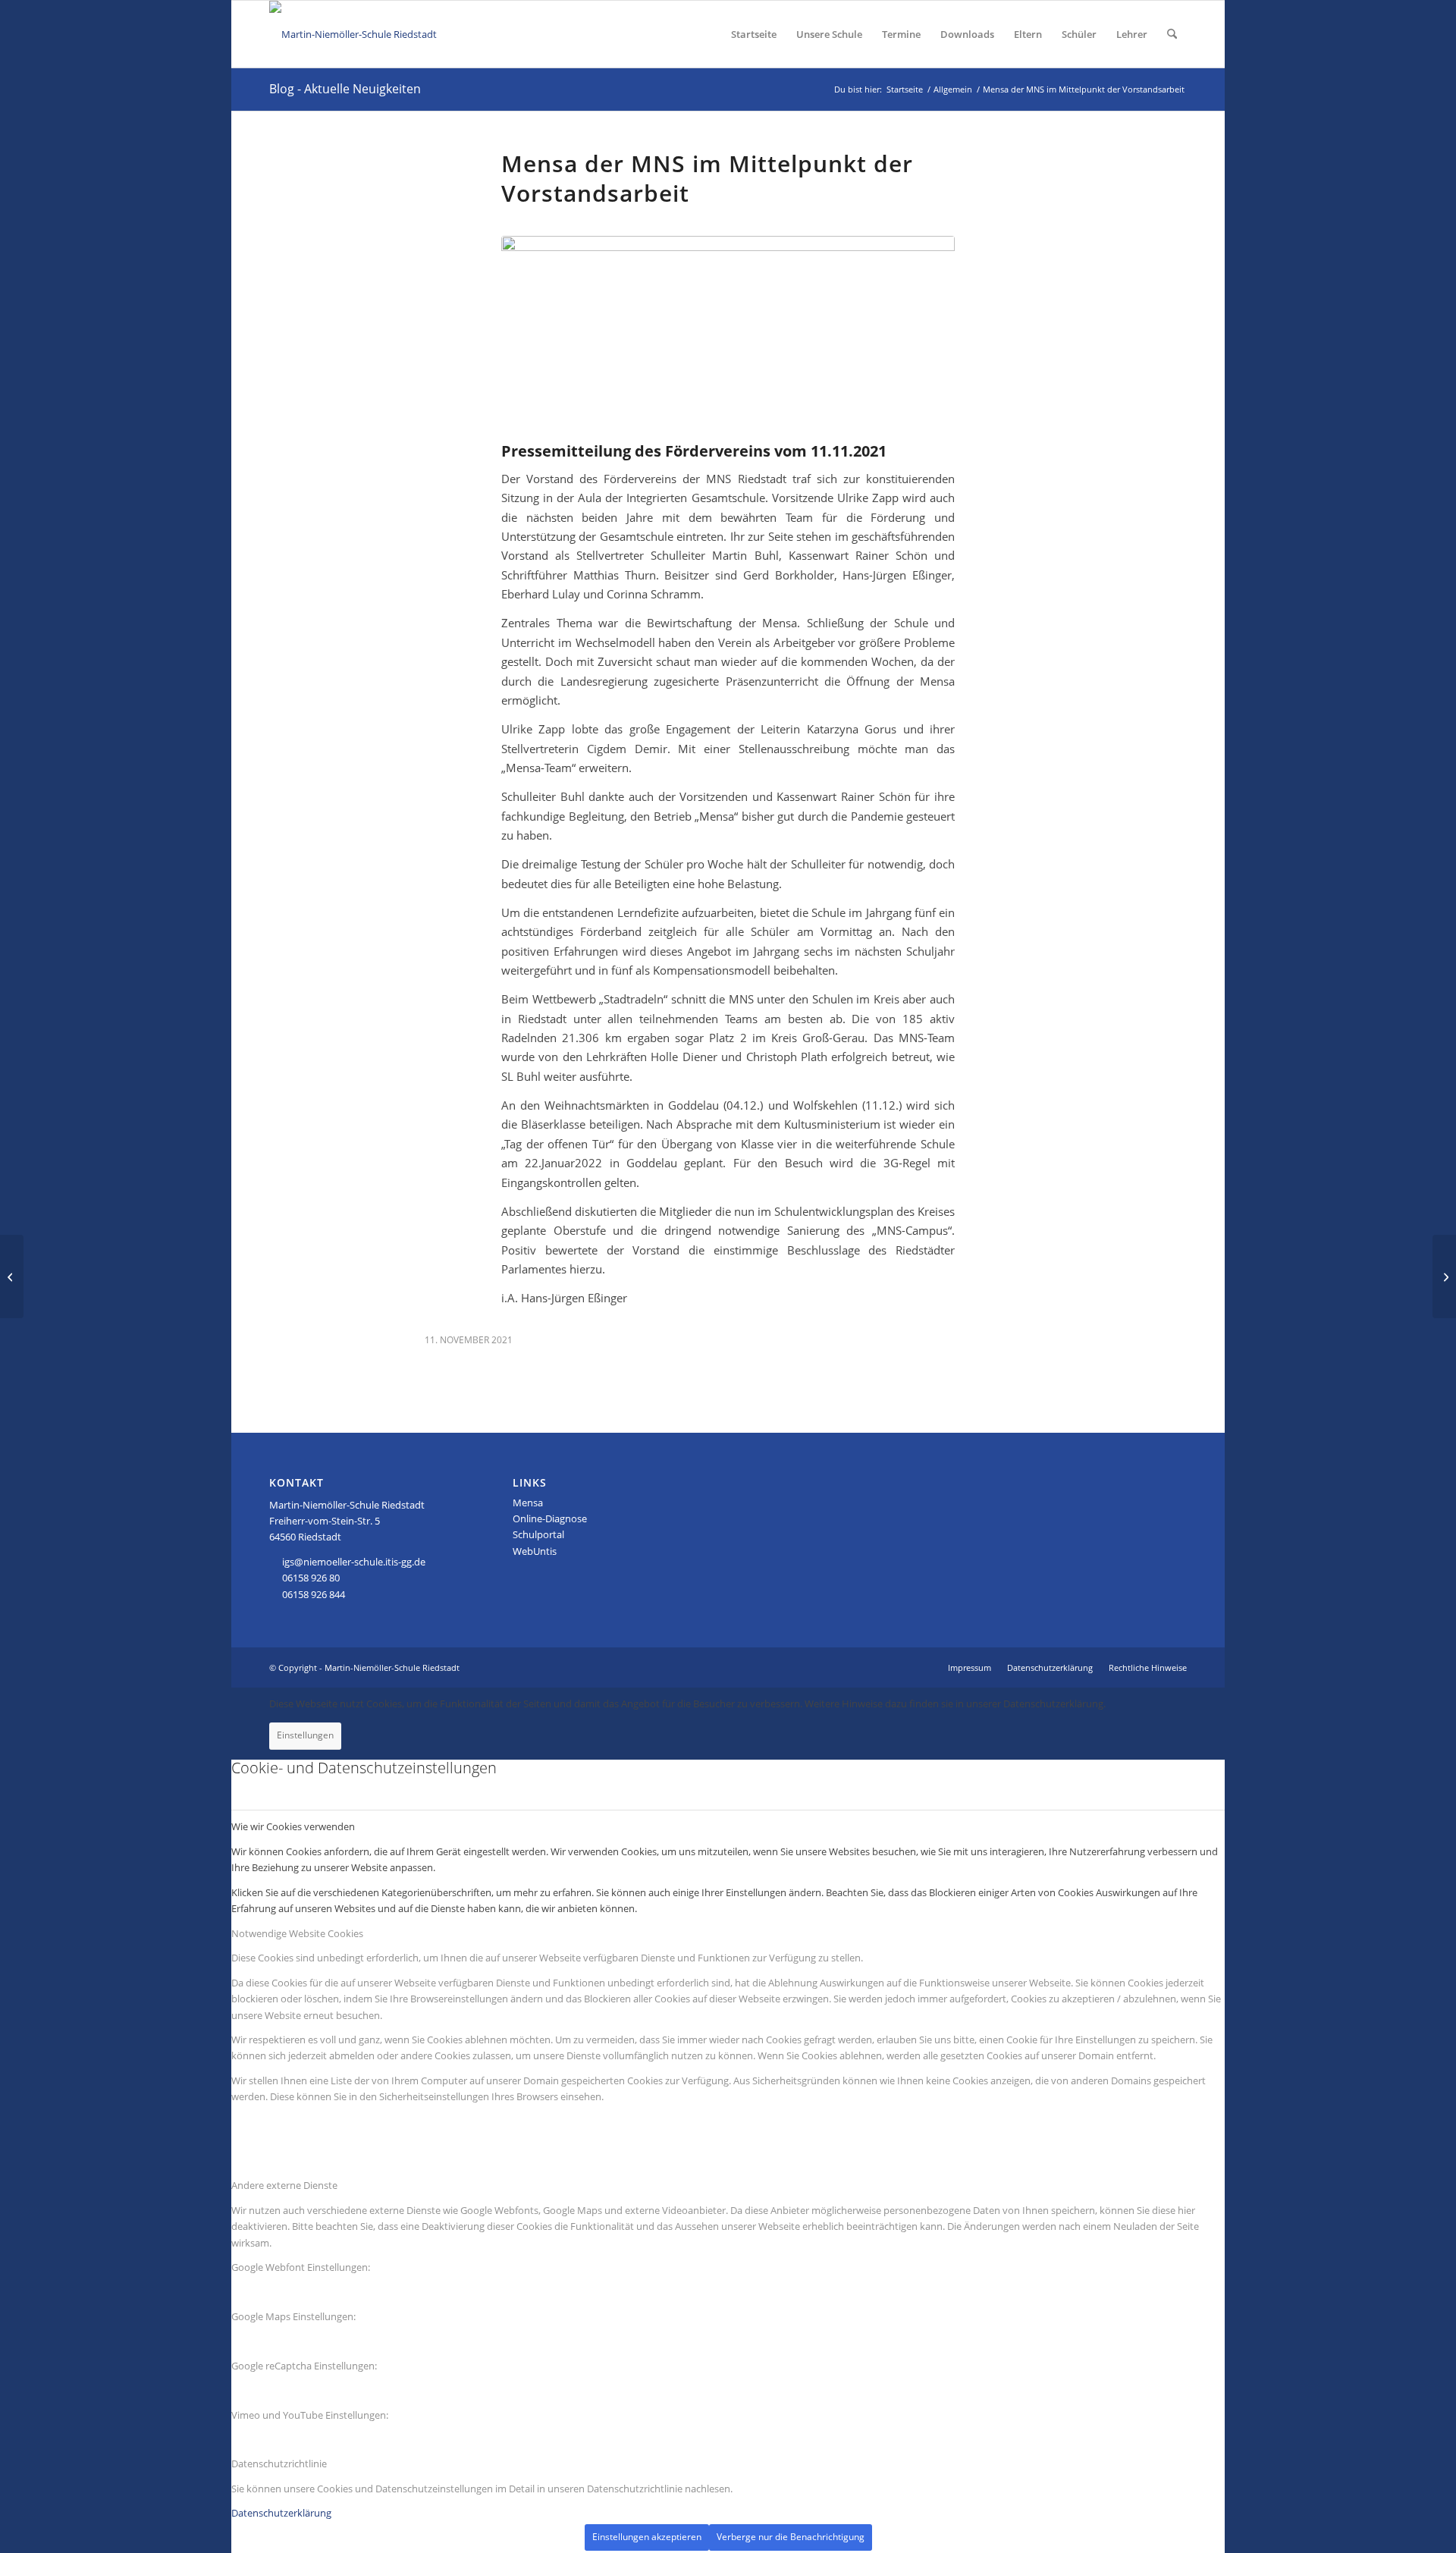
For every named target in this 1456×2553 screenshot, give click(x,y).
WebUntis (535, 1551)
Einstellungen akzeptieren (647, 2537)
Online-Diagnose (550, 1518)
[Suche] (1172, 34)
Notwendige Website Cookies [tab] (297, 1933)
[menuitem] (754, 34)
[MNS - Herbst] (728, 336)
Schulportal (538, 1534)
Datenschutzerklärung (281, 2513)
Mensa (528, 1503)
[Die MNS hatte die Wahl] (12, 1276)
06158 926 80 (311, 1578)
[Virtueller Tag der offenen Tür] (1444, 1276)
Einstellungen (305, 1735)
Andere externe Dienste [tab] (284, 2185)
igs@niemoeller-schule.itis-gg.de (354, 1562)
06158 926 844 (314, 1594)
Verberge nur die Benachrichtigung (791, 2537)
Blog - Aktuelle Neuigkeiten (345, 89)
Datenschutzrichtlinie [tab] (279, 2464)
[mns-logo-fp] (353, 34)
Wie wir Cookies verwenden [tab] (293, 1826)
